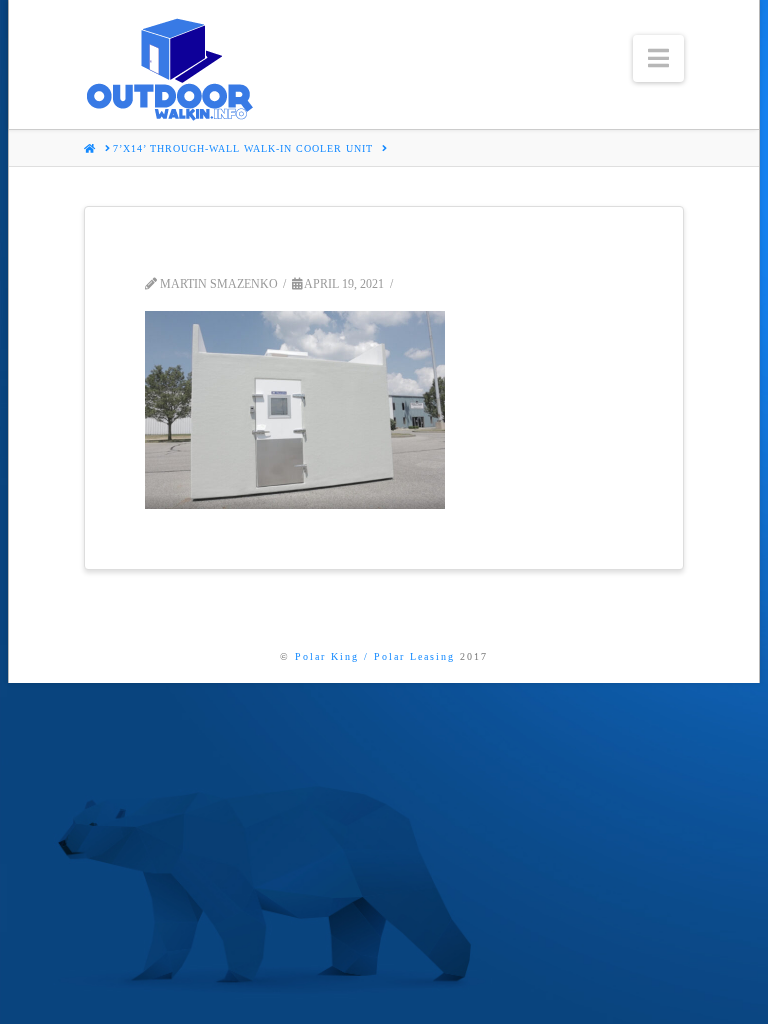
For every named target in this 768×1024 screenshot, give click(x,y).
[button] (658, 58)
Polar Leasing (414, 656)
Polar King (327, 656)
